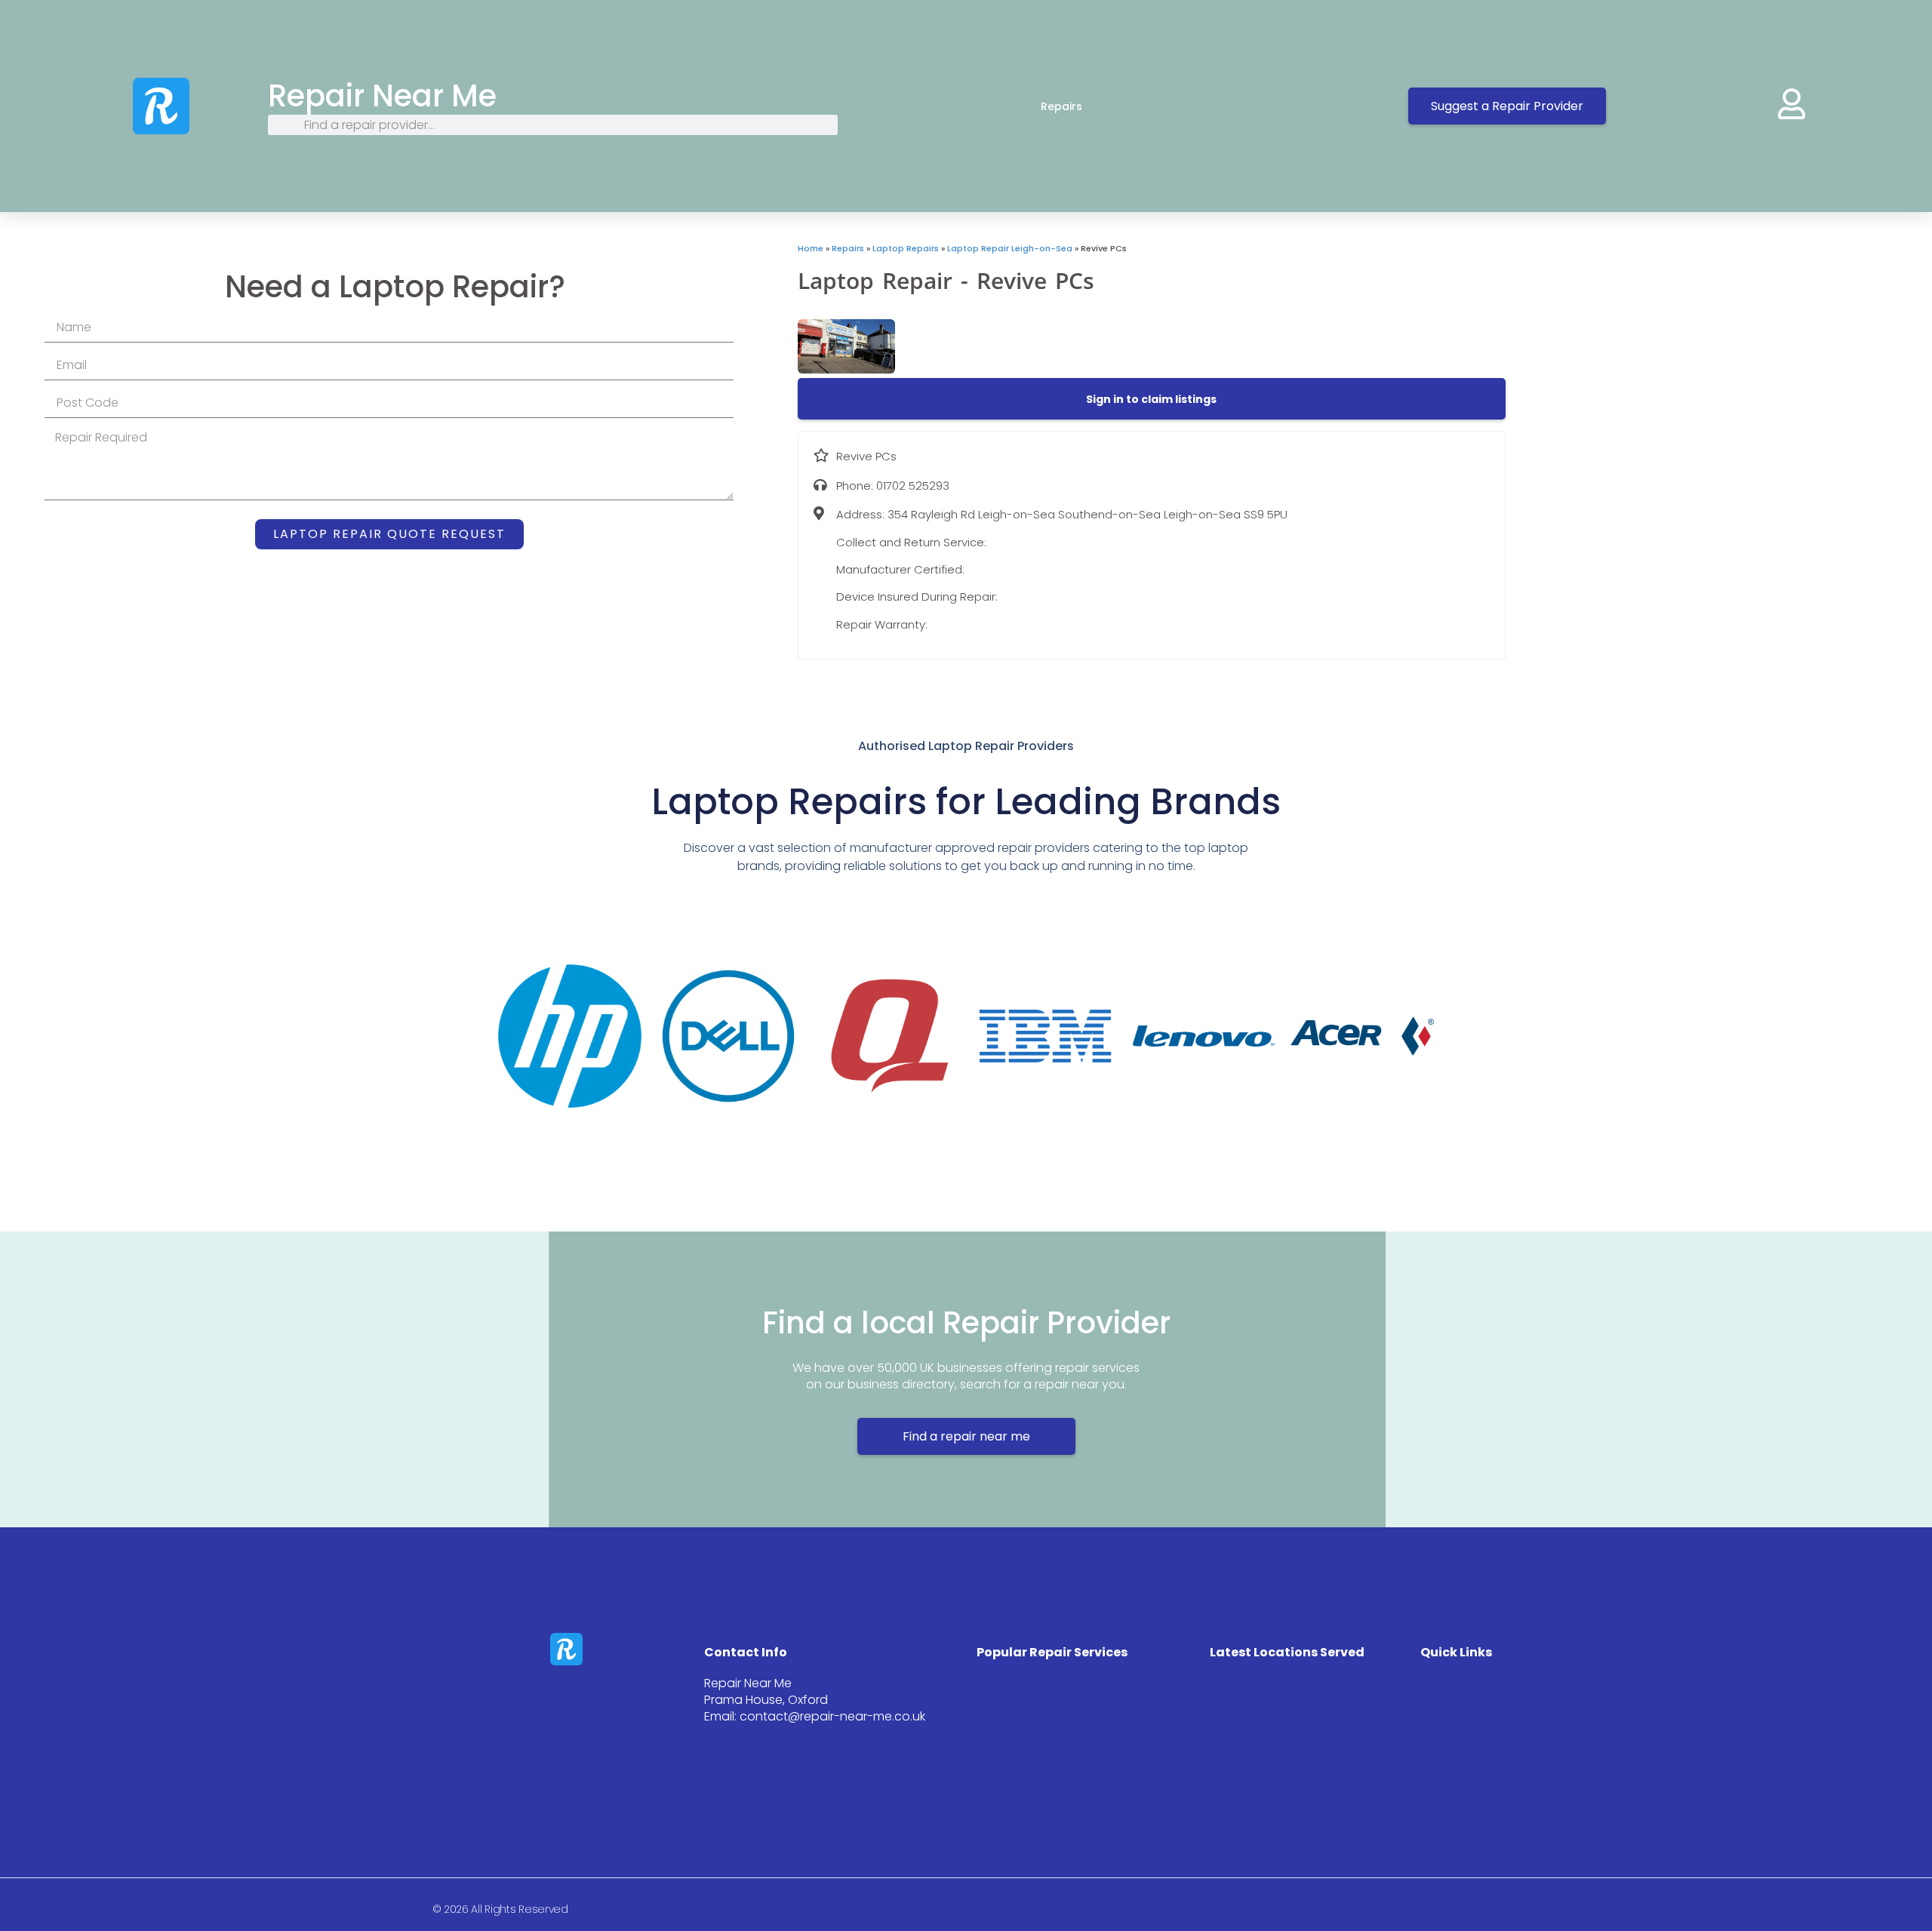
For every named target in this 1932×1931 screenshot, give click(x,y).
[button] (1151, 399)
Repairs (1061, 106)
